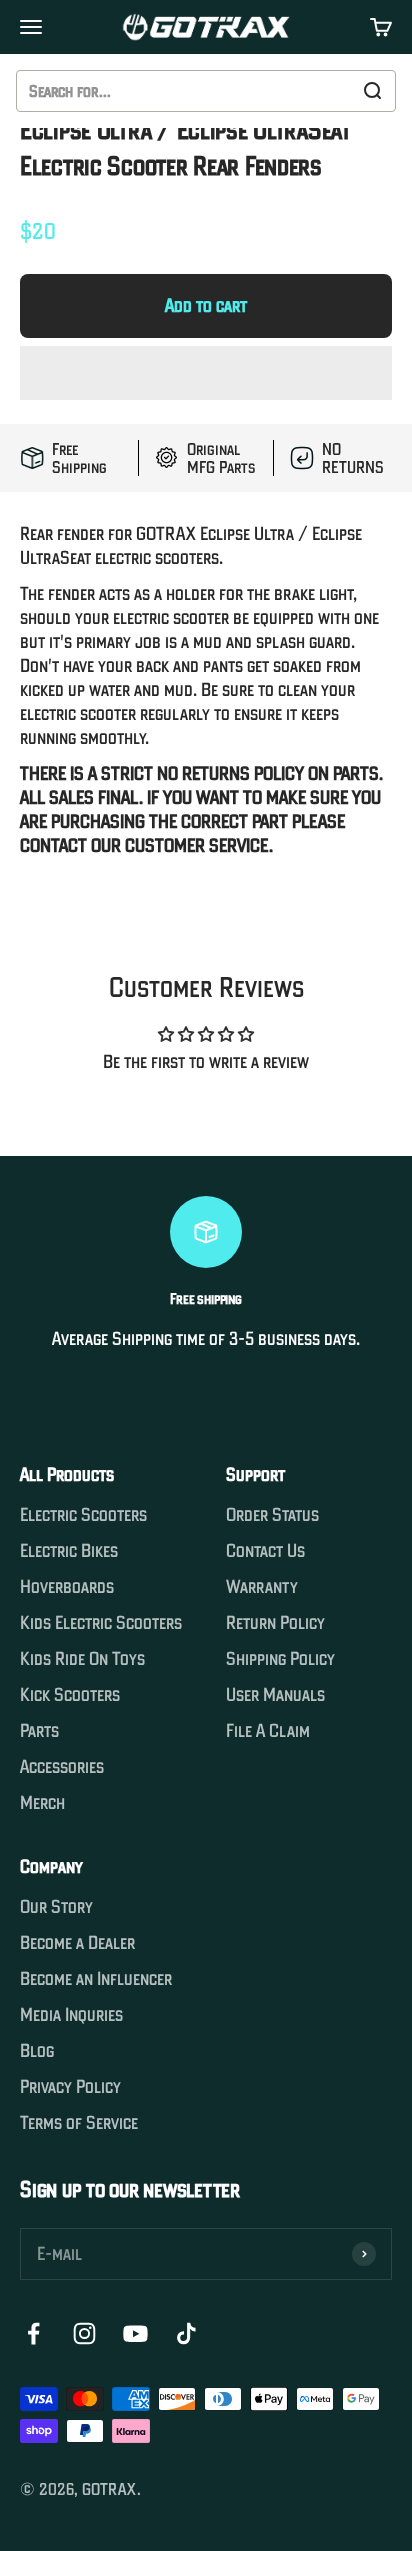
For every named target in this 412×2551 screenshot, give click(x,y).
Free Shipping (79, 458)
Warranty (262, 1587)
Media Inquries (71, 2015)
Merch (42, 1803)
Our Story (56, 1907)
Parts (39, 1731)
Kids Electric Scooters (101, 1623)
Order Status (272, 1515)
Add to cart (206, 305)
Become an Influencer (96, 1979)
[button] (206, 373)
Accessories (62, 1767)
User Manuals (275, 1695)
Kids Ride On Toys (82, 1659)
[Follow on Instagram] (84, 2333)
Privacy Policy (70, 2087)
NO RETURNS (353, 458)
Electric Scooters (83, 1515)
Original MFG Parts (221, 458)
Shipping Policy (280, 1659)
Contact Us (265, 1551)
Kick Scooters (70, 1695)
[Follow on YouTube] (135, 2333)
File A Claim (268, 1731)
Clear (327, 91)
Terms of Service (79, 2123)
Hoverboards (67, 1587)
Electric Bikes (69, 1551)
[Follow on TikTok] (186, 2333)
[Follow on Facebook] (33, 2333)
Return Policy (275, 1623)
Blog (37, 2051)
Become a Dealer (77, 1943)
